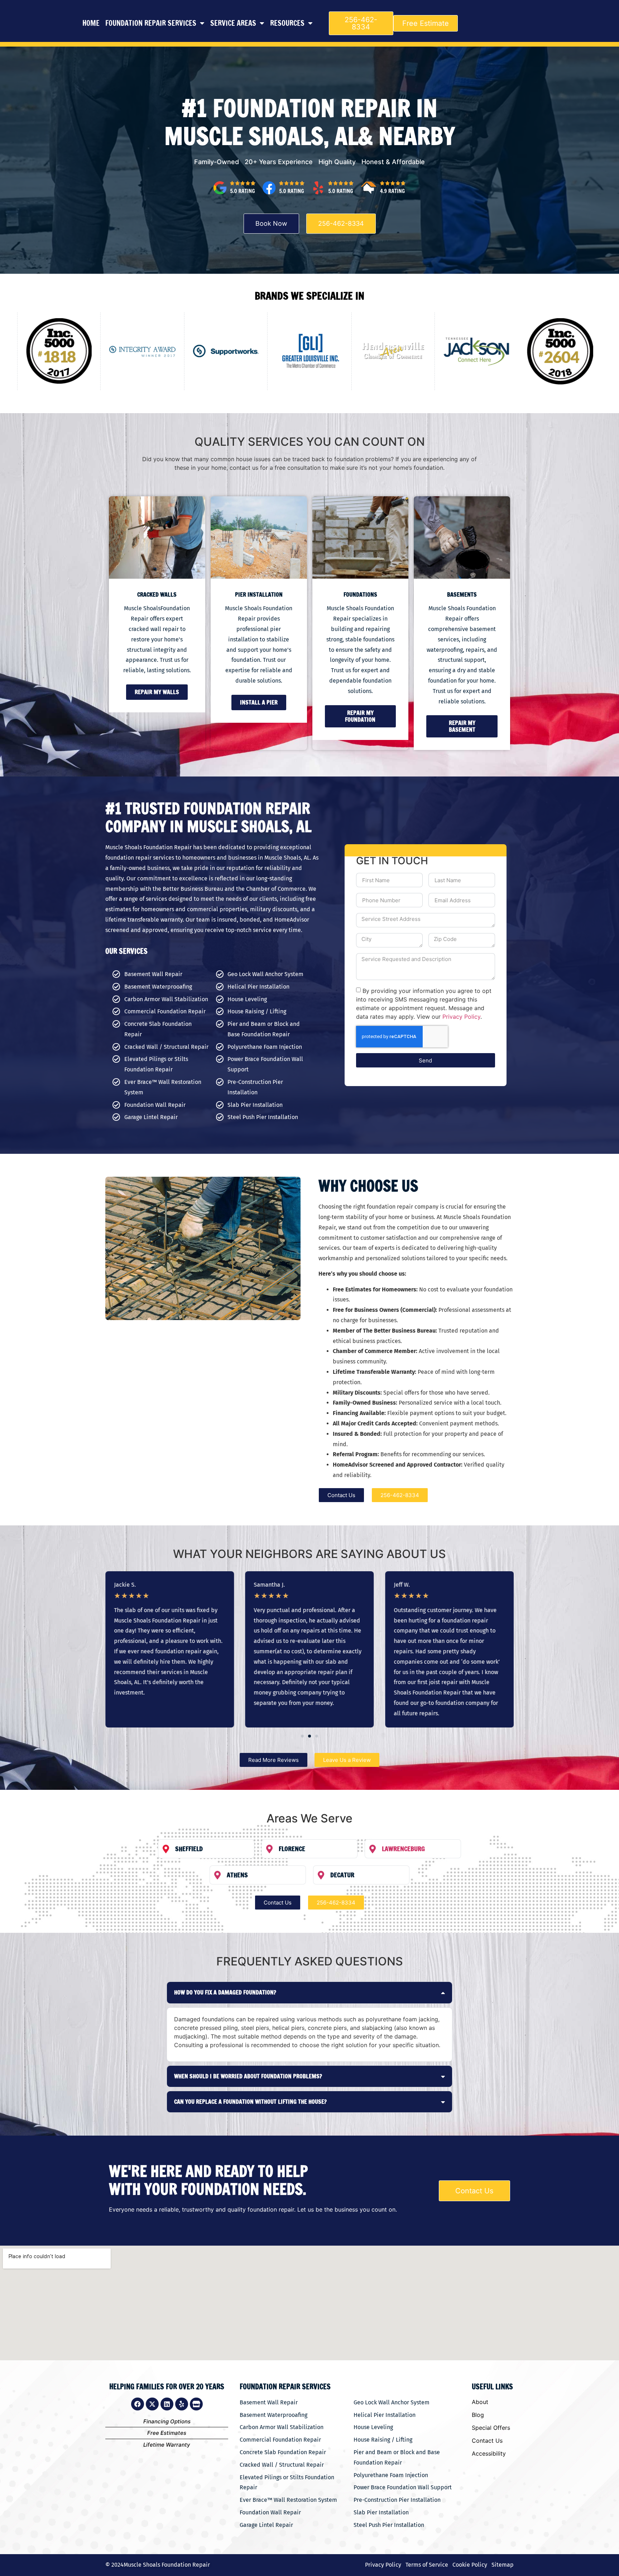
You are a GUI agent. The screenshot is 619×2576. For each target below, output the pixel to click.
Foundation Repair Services (151, 23)
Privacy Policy (461, 1017)
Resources (287, 23)
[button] (290, 395)
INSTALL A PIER (259, 702)
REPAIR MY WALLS (157, 692)
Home (91, 23)
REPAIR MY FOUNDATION (360, 716)
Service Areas (233, 23)
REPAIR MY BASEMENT (462, 726)
